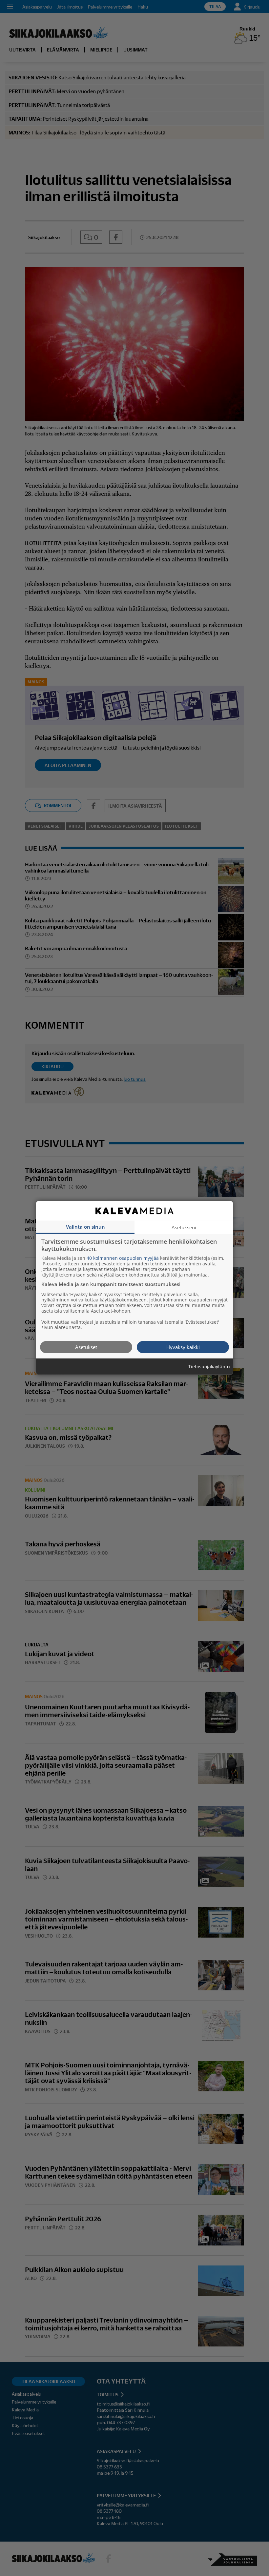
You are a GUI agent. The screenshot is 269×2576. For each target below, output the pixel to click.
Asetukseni (184, 1227)
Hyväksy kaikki (183, 1347)
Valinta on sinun (85, 1227)
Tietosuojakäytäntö (209, 1367)
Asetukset (86, 1347)
